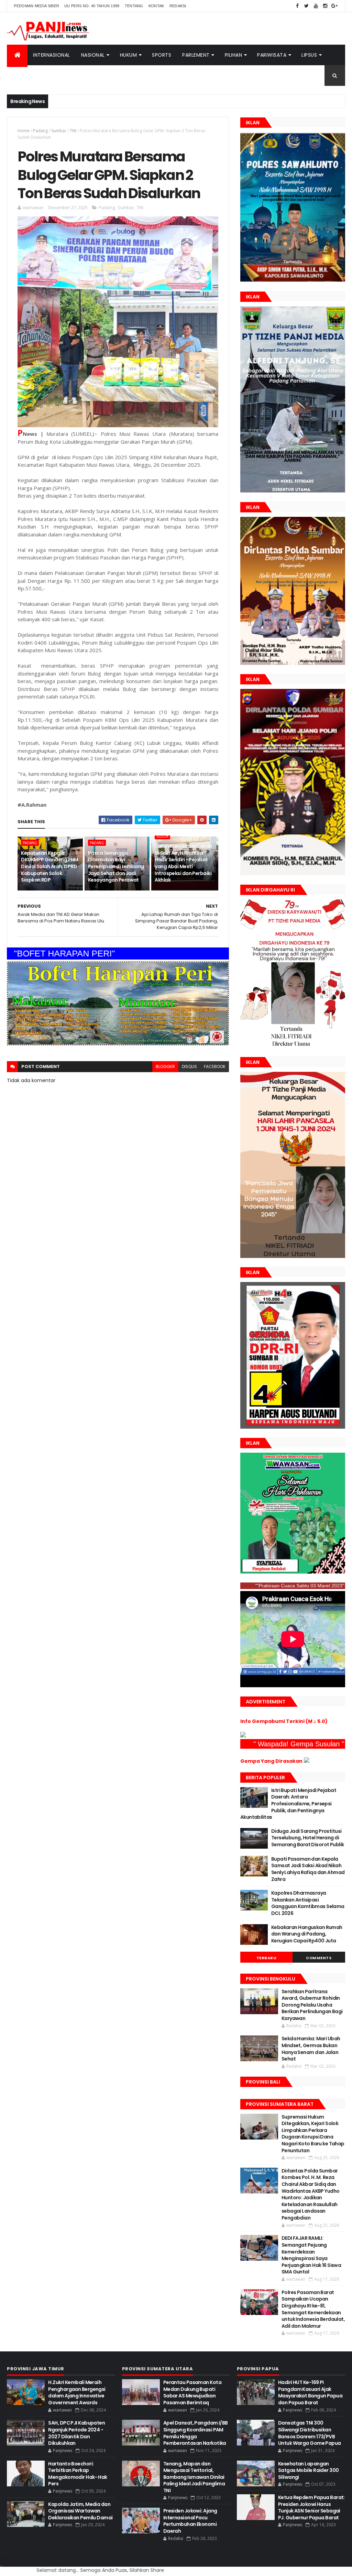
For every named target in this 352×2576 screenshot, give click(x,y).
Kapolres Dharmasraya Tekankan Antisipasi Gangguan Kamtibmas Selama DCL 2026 (308, 1903)
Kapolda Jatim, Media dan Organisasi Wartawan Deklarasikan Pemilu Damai (80, 2511)
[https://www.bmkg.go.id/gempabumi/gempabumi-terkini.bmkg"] (243, 1736)
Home (24, 131)
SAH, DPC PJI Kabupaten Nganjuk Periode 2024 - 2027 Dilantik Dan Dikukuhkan (76, 2433)
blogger (165, 1066)
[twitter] (307, 6)
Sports (162, 55)
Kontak (156, 6)
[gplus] (334, 6)
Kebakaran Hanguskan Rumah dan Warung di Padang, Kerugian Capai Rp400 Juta (307, 1934)
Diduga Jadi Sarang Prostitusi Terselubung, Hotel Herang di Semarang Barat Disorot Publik (308, 1838)
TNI (73, 131)
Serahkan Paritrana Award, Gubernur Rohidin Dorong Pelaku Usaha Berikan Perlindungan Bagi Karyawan (312, 2005)
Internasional (52, 55)
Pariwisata (272, 55)
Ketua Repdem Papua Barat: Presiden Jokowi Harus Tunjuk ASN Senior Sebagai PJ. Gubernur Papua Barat (311, 2507)
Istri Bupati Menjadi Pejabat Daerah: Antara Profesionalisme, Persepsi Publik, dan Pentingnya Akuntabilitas (288, 1804)
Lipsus (309, 55)
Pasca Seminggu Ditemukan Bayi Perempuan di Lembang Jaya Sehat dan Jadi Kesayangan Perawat (116, 866)
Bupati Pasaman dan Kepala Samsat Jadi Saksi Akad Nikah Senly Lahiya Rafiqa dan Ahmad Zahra (308, 1869)
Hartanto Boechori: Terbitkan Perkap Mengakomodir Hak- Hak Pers (78, 2474)
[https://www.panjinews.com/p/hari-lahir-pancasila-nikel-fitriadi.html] (293, 1256)
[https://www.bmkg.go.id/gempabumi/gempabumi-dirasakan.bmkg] (307, 1761)
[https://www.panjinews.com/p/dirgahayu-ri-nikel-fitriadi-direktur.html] (293, 1046)
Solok (162, 836)
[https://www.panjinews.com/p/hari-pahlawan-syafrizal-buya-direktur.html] (293, 1572)
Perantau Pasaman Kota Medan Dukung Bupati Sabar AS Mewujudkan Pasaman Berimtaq (192, 2392)
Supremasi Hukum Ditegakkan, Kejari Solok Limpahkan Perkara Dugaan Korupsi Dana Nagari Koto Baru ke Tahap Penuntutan (313, 2134)
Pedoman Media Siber (36, 6)
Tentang (134, 6)
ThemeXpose (2, 2566)
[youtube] (316, 6)
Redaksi (178, 6)
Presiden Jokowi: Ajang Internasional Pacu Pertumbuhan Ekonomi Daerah (190, 2521)
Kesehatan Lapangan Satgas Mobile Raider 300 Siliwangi (309, 2470)
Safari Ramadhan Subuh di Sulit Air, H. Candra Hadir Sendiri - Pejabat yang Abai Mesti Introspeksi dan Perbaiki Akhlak (183, 863)
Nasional (93, 55)
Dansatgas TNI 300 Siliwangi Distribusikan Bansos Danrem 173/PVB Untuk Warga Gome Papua (310, 2433)
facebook (215, 1066)
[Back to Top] (3, 2559)
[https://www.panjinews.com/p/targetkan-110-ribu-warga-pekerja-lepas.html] (293, 1427)
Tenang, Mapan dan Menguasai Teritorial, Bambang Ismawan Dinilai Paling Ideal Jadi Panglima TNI (194, 2477)
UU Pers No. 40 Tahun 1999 (92, 6)
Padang (40, 131)
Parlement (196, 55)
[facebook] (297, 6)
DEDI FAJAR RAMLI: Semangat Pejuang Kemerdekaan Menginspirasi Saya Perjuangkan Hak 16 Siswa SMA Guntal (311, 2255)
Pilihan (234, 55)
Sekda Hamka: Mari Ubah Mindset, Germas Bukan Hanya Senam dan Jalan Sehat (311, 2049)
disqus (189, 1066)
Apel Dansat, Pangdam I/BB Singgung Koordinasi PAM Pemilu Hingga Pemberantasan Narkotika (196, 2433)
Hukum (129, 55)
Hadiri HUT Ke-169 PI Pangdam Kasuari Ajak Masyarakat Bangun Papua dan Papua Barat (310, 2392)
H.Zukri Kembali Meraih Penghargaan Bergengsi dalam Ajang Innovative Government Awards (77, 2392)
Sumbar (59, 131)
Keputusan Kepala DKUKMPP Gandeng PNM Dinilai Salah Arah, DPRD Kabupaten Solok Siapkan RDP (49, 866)
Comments (319, 1958)
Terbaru (267, 1958)
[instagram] (325, 6)
